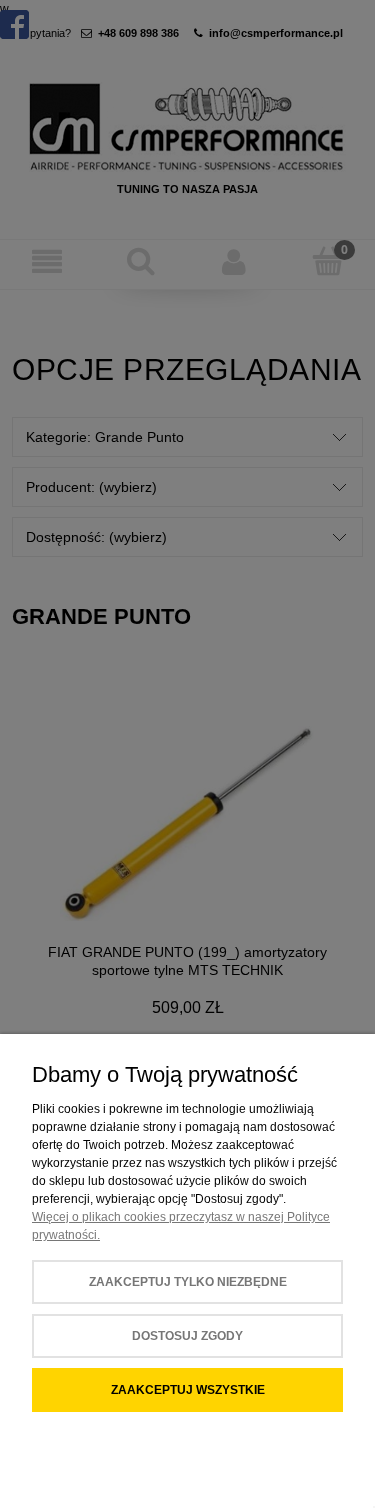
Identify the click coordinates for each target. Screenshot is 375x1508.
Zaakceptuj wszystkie (188, 1390)
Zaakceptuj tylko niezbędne (188, 1282)
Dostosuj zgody (187, 1336)
